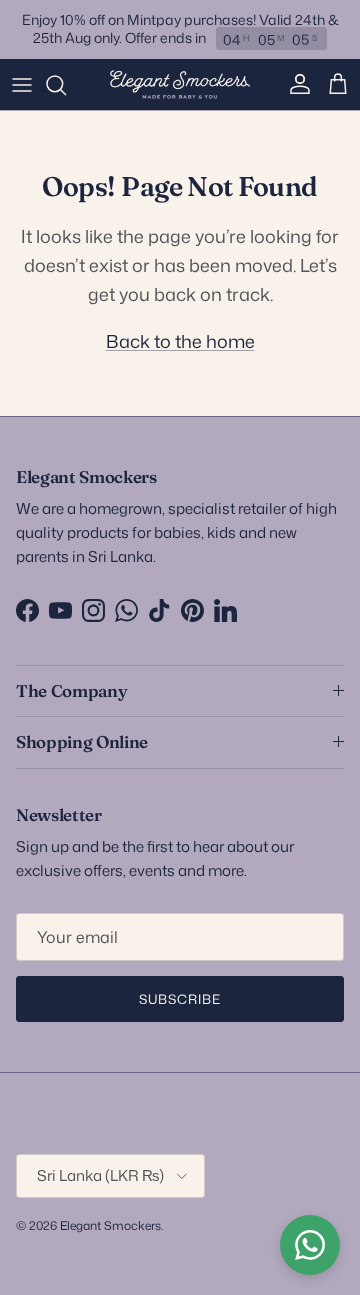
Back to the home (180, 341)
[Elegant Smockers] (180, 85)
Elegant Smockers (110, 1225)
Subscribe (180, 999)
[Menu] (22, 85)
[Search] (66, 85)
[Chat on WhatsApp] (310, 1245)
